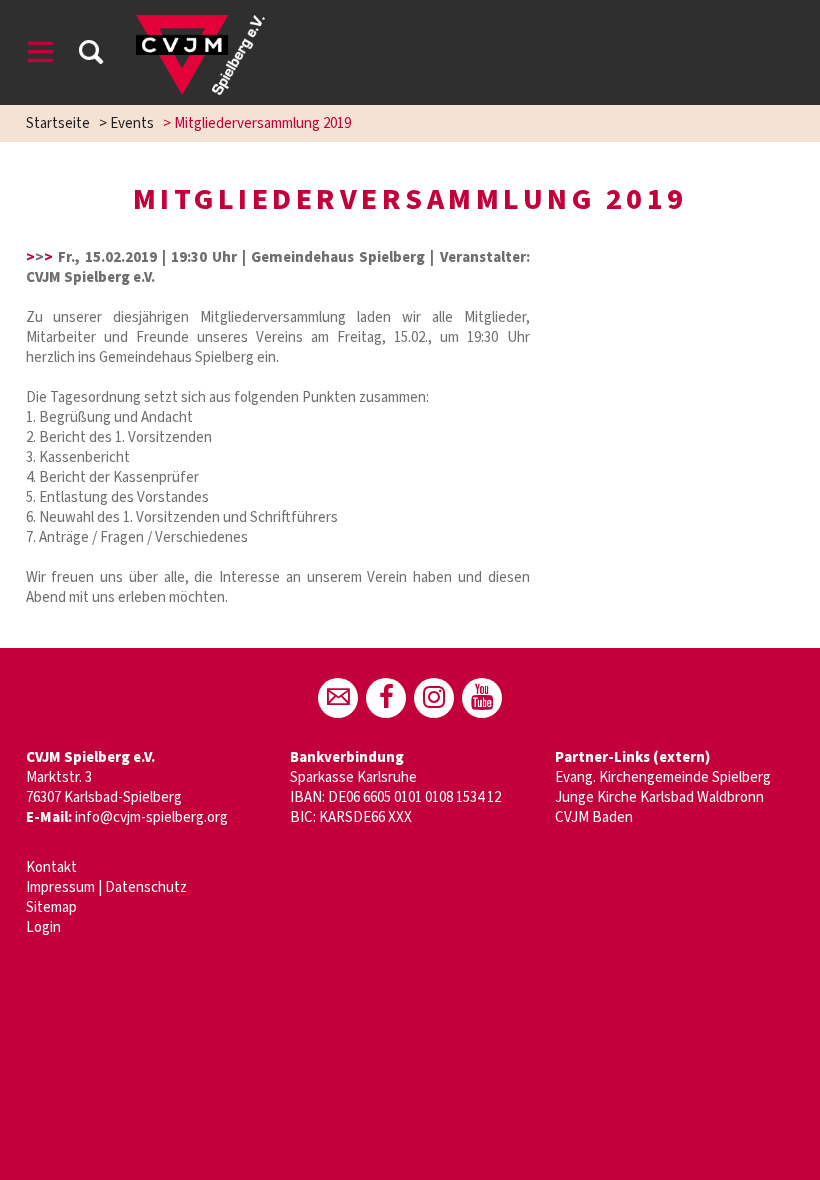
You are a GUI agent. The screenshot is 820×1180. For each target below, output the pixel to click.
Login (43, 927)
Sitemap (51, 907)
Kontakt (51, 867)
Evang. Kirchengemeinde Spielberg (663, 777)
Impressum (60, 887)
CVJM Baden (594, 817)
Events (132, 123)
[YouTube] (482, 698)
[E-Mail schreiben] (338, 698)
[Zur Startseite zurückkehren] (200, 24)
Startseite (58, 123)
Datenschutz (146, 887)
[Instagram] (434, 698)
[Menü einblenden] (41, 55)
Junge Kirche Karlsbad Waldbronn (659, 797)
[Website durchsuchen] (91, 55)
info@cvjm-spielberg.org (151, 817)
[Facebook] (386, 698)
